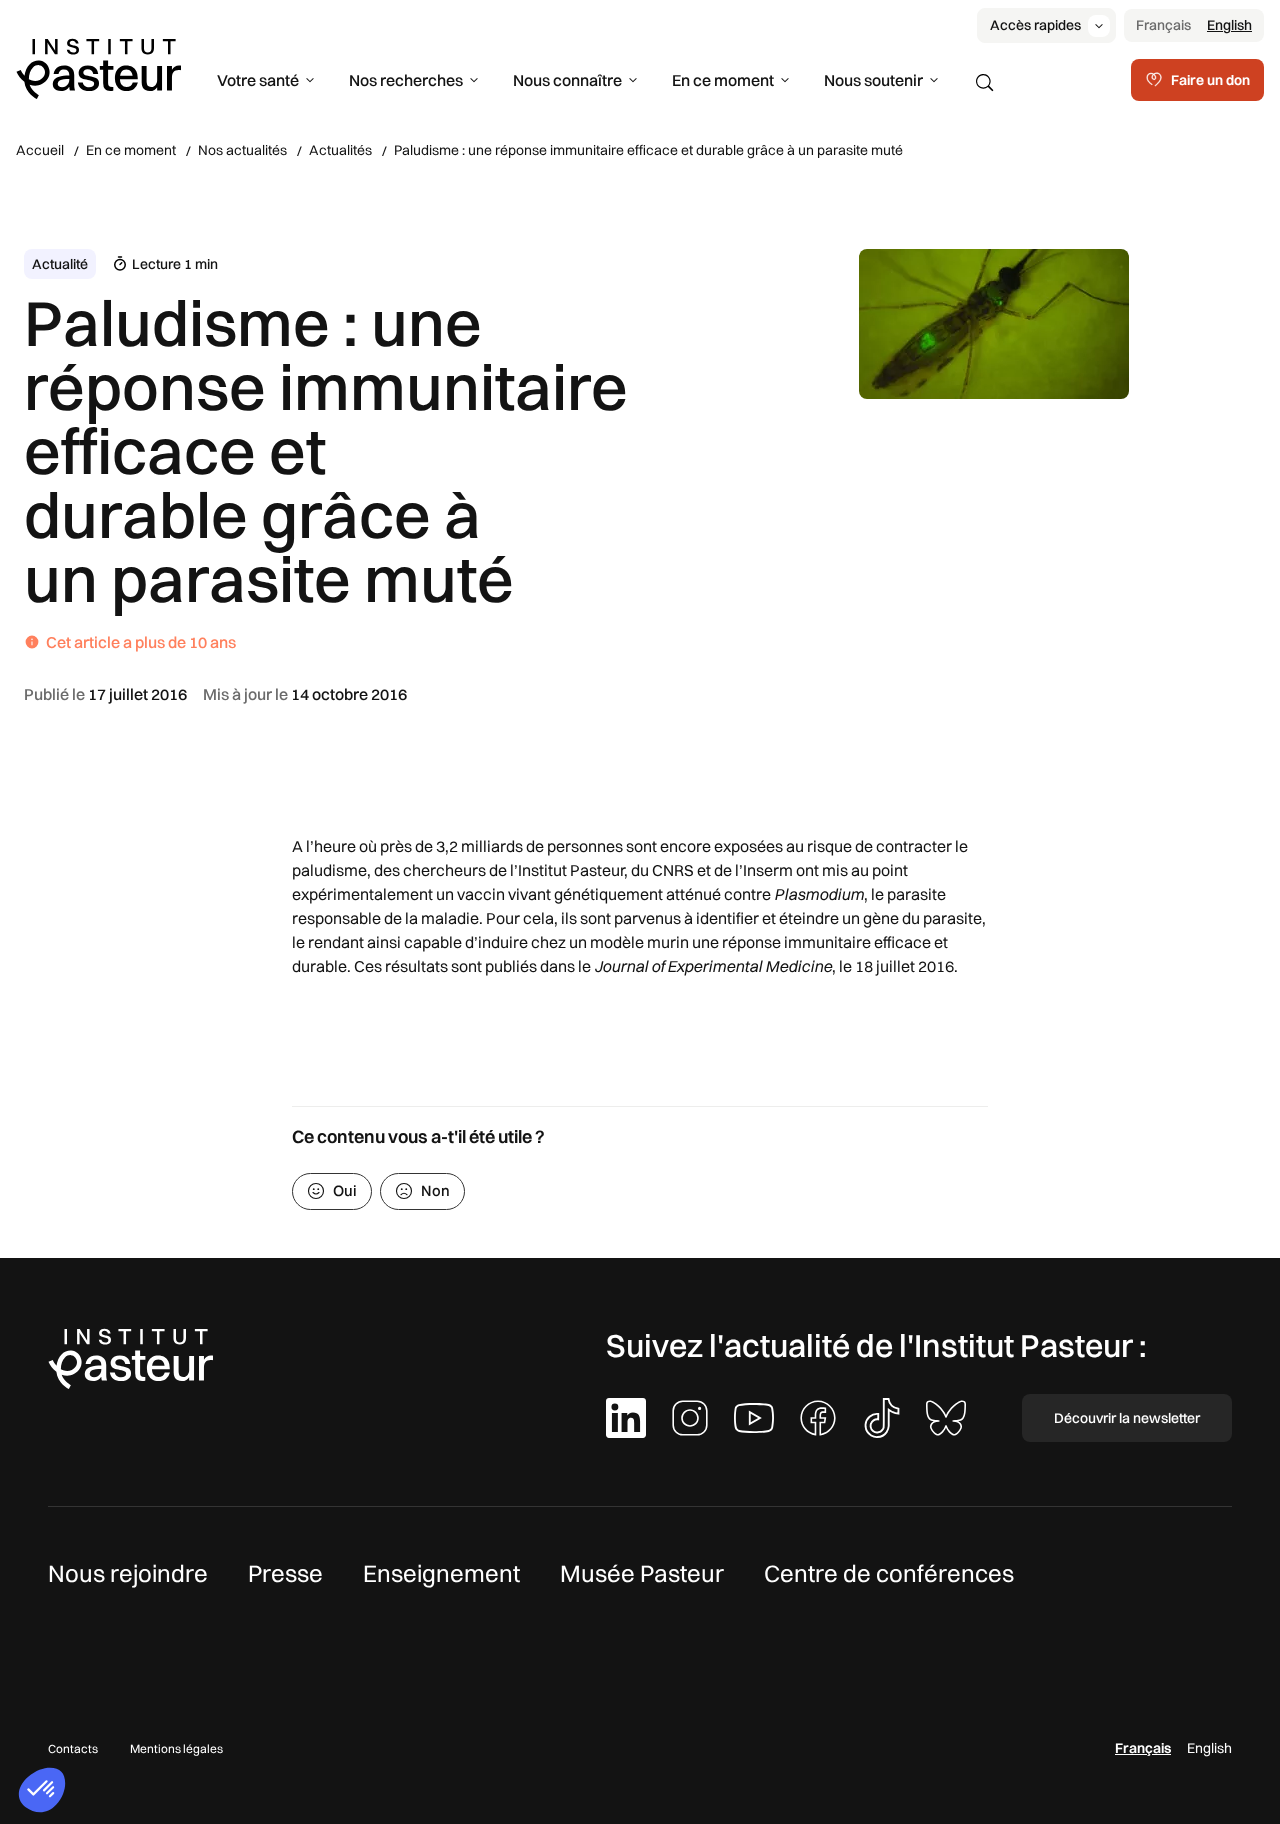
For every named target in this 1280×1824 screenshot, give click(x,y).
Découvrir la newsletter (1127, 1418)
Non (435, 1190)
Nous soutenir (873, 80)
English (1229, 25)
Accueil (40, 150)
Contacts (73, 1748)
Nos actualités (242, 150)
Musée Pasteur (642, 1573)
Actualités (340, 150)
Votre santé (258, 80)
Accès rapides (1035, 25)
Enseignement (441, 1573)
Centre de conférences (889, 1573)
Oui (345, 1190)
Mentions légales (176, 1748)
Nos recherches (406, 80)
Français (1163, 25)
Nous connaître (567, 80)
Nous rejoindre (128, 1573)
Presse (285, 1573)
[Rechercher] (985, 83)
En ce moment (723, 80)
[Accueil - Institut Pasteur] (98, 67)
